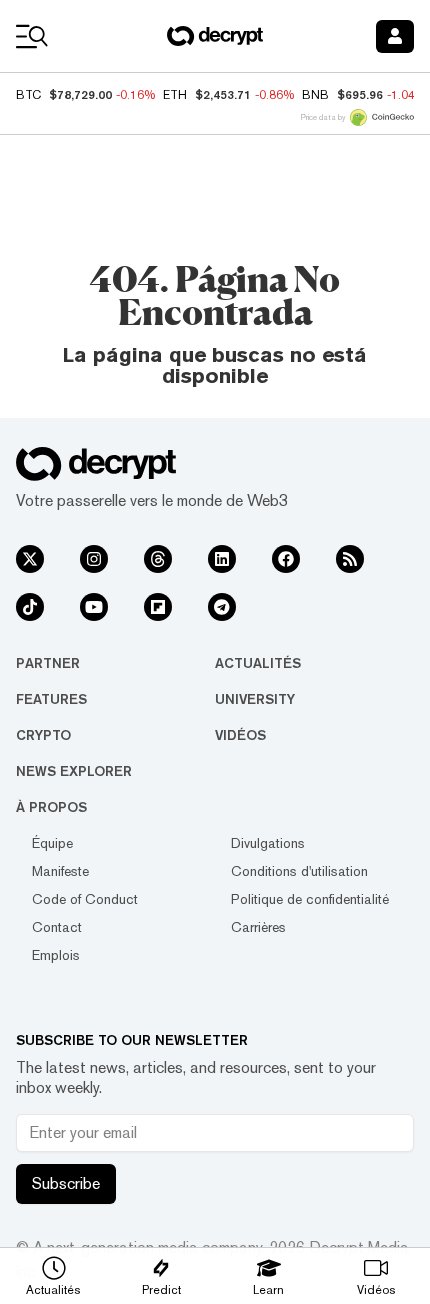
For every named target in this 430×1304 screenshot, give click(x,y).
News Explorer (74, 771)
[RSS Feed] (350, 559)
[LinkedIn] (222, 559)
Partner (48, 663)
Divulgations (268, 843)
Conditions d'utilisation (299, 871)
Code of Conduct (85, 899)
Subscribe (66, 1183)
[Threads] (158, 559)
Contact (57, 927)
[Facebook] (286, 559)
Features (51, 699)
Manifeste (60, 871)
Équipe (52, 843)
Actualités (258, 663)
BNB (315, 95)
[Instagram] (94, 559)
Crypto (43, 735)
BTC (28, 95)
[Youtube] (94, 607)
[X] (30, 559)
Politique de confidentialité (310, 899)
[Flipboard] (158, 607)
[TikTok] (30, 607)
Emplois (56, 955)
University (255, 699)
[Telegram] (222, 607)
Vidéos (240, 735)
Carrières (258, 927)
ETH (175, 95)
